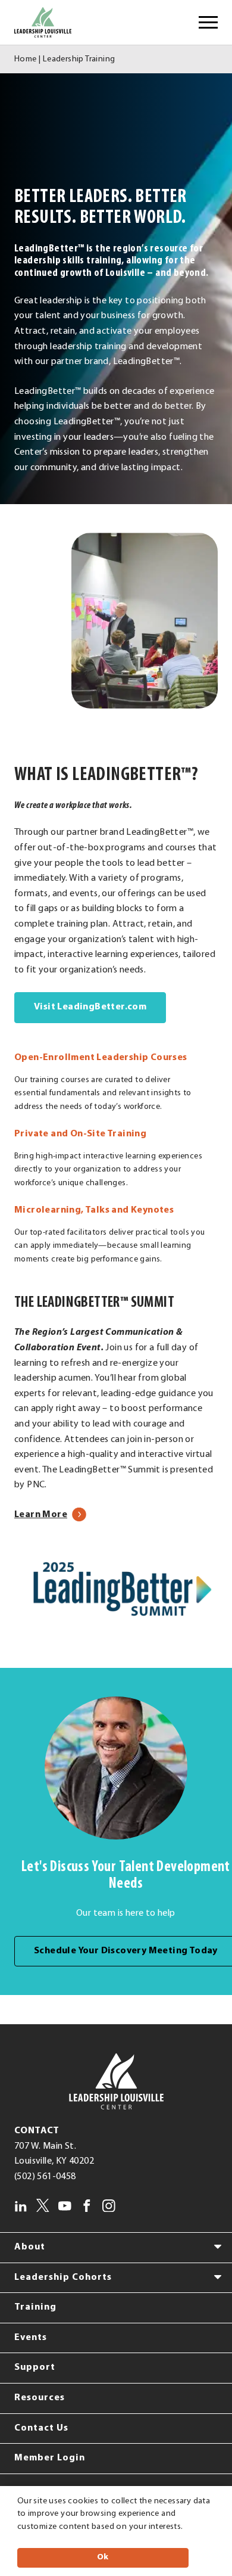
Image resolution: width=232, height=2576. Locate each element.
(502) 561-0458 (45, 2177)
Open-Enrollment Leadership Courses (101, 1058)
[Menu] (208, 23)
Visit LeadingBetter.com (100, 1007)
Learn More (50, 1515)
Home (26, 59)
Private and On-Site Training (80, 1134)
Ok (103, 2557)
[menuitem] (116, 2248)
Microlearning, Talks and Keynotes (94, 1210)
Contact (37, 2131)
